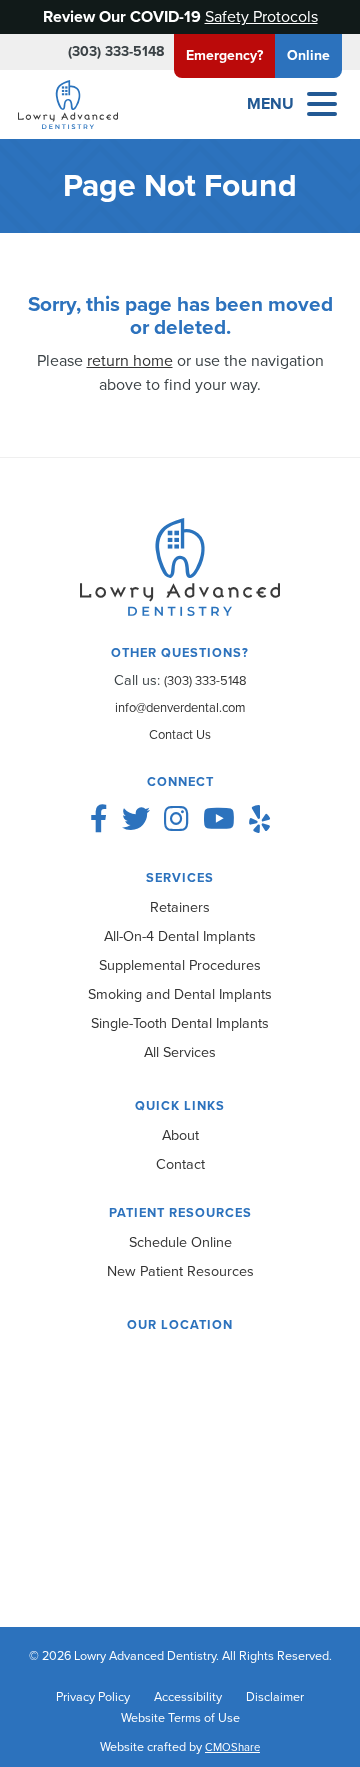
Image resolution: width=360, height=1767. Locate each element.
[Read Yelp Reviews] (259, 819)
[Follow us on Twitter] (136, 819)
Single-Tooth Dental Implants (180, 1023)
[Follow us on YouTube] (219, 819)
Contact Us (180, 734)
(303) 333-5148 (116, 51)
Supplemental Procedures (180, 965)
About (180, 1135)
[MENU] (322, 104)
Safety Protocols (261, 16)
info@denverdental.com (180, 707)
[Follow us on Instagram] (176, 819)
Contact (180, 1164)
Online (308, 55)
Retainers (180, 907)
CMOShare (232, 1747)
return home (130, 360)
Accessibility (188, 1696)
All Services (180, 1052)
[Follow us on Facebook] (99, 819)
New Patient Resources (180, 1271)
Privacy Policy (93, 1696)
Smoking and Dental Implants (180, 994)
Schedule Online (180, 1242)
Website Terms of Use (180, 1717)
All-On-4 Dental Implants (180, 936)
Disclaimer (275, 1696)
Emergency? (224, 55)
